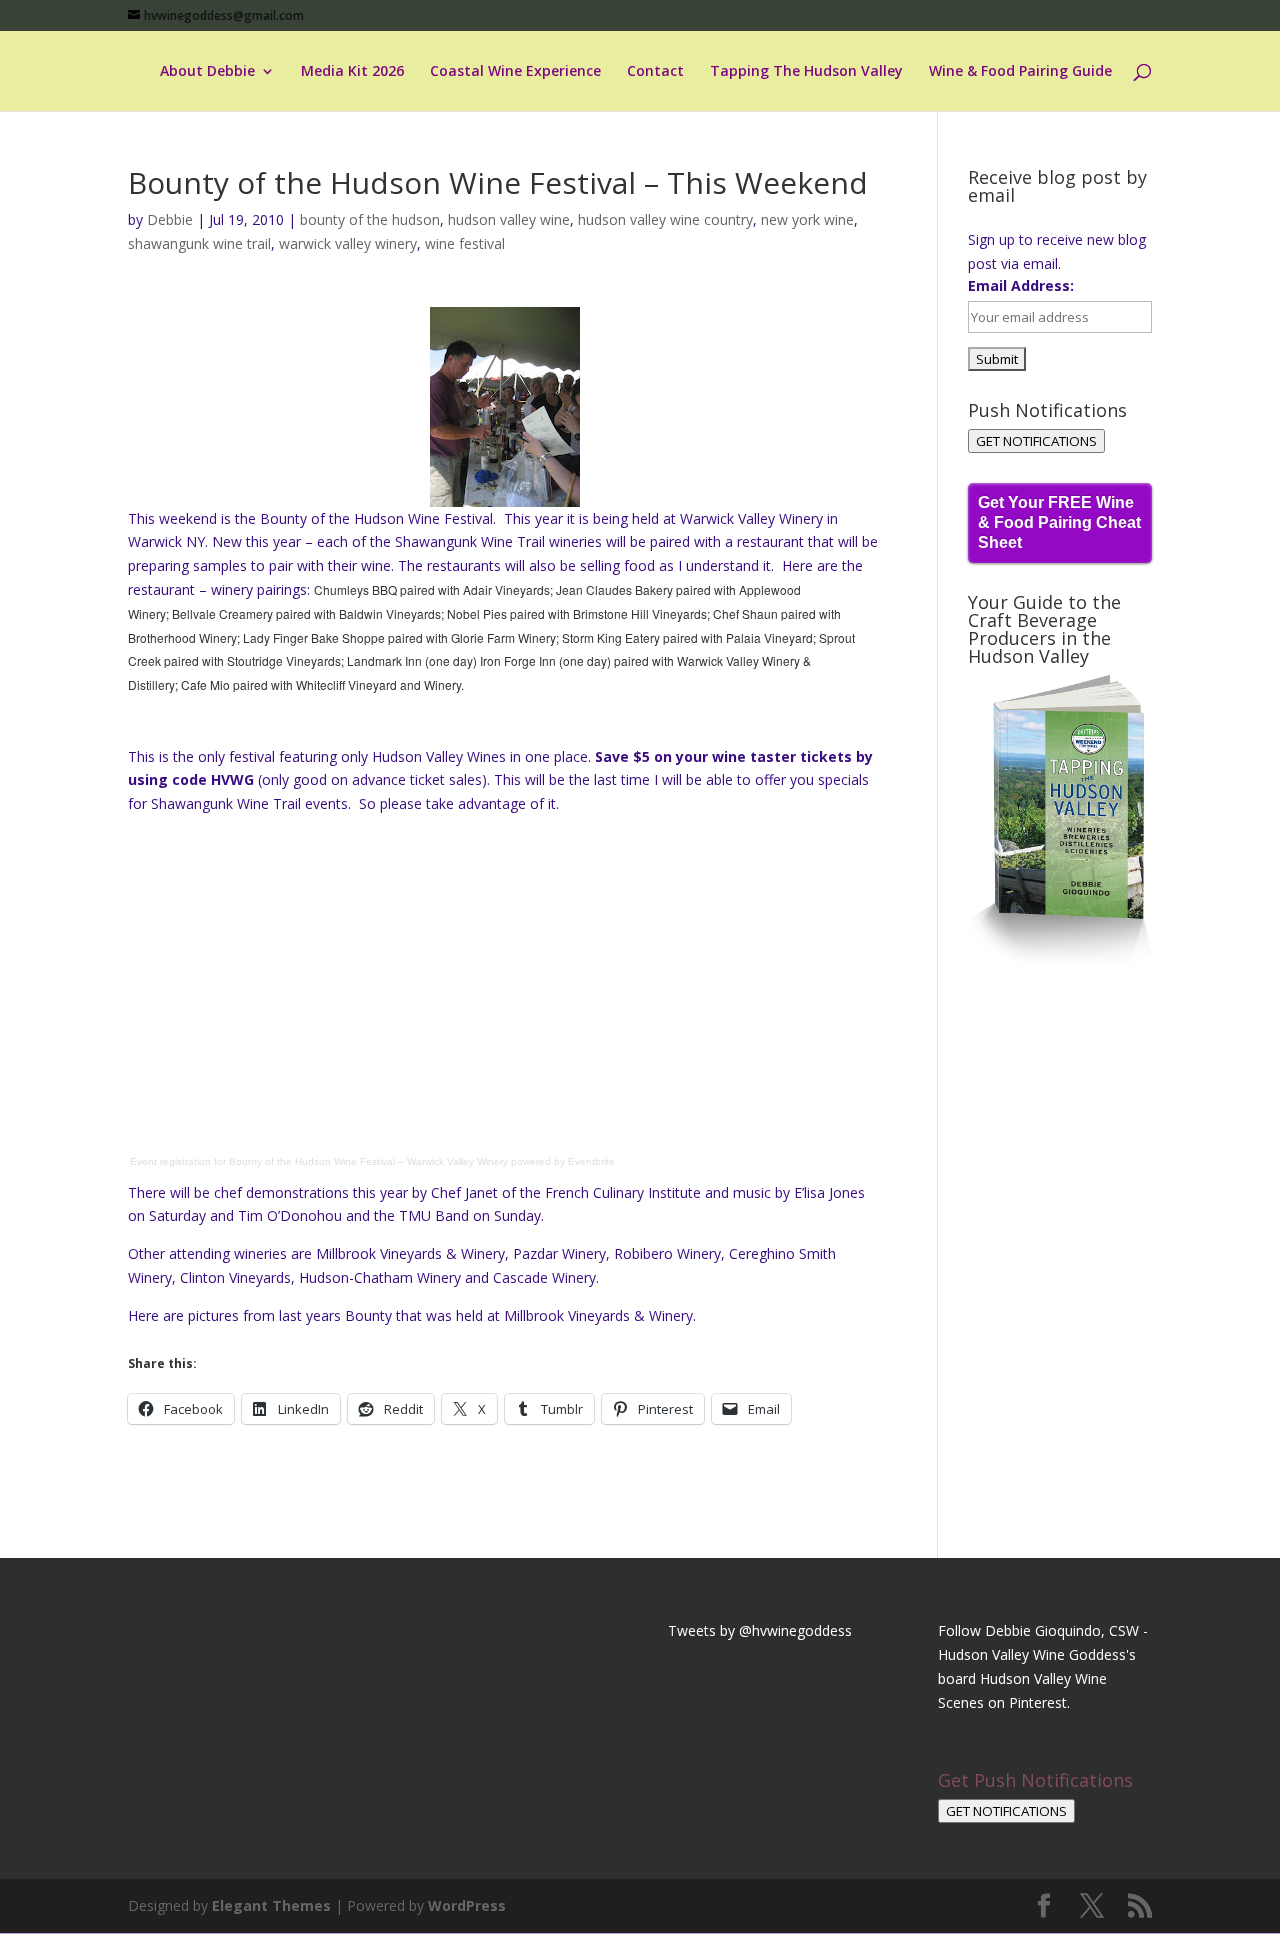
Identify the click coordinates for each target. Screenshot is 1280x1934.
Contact (655, 72)
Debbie (170, 219)
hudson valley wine (509, 219)
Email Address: (1021, 285)
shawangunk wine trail (199, 243)
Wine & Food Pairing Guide (1020, 72)
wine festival (465, 243)
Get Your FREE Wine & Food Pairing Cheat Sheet (1059, 522)
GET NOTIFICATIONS (1036, 441)
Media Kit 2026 (352, 72)
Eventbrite (591, 1161)
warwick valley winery (348, 243)
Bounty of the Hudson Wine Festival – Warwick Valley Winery (368, 1161)
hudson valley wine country (665, 219)
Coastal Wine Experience (515, 72)
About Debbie (207, 72)
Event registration (170, 1161)
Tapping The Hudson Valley (806, 72)
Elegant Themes (271, 1905)
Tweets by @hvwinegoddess (760, 1630)
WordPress (467, 1905)
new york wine (807, 219)
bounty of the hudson (370, 219)
